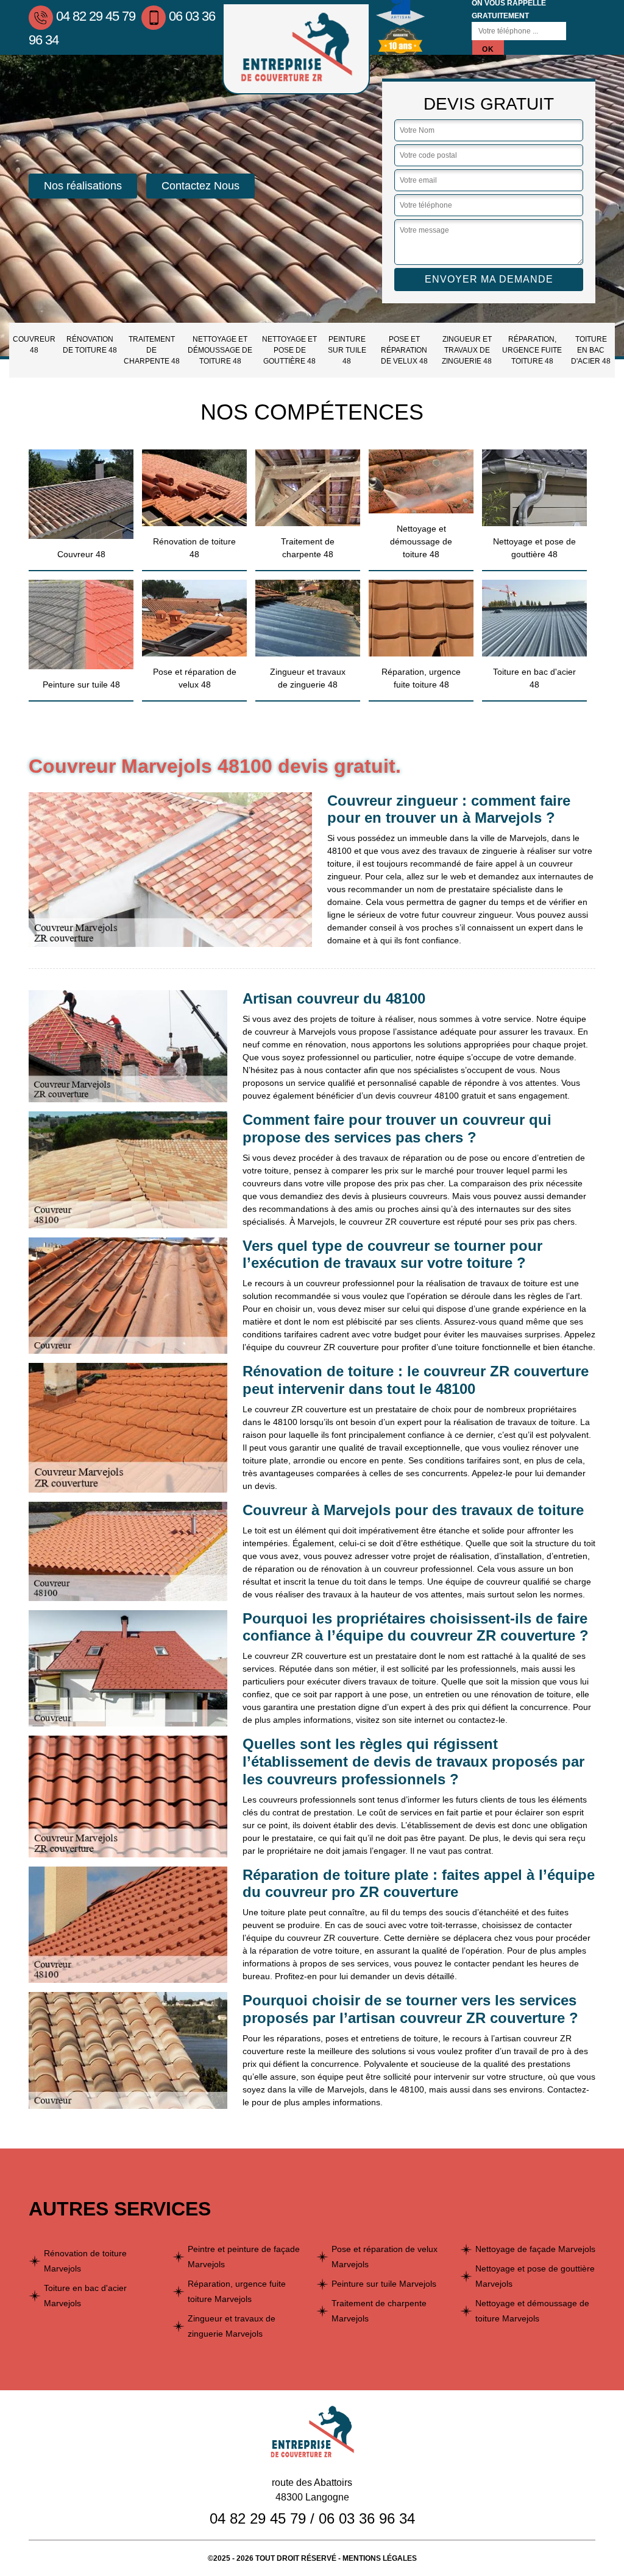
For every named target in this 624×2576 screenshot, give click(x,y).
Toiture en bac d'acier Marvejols (85, 2296)
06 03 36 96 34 (367, 2518)
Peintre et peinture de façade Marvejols (244, 2257)
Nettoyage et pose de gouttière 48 (289, 350)
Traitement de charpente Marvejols (379, 2311)
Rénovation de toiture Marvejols (85, 2261)
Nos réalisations (83, 186)
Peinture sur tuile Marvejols (384, 2284)
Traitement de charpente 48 (152, 350)
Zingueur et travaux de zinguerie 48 (467, 350)
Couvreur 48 (34, 345)
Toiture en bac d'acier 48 (591, 350)
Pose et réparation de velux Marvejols (385, 2257)
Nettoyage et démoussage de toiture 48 (220, 350)
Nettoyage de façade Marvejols (535, 2249)
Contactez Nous (200, 186)
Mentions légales (380, 2558)
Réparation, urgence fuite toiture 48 (532, 350)
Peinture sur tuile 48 (347, 350)
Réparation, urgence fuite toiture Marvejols (237, 2291)
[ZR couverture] (296, 49)
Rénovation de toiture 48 (90, 345)
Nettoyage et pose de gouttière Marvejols (535, 2276)
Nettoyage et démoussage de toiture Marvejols (532, 2311)
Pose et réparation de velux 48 (404, 350)
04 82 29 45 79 (96, 16)
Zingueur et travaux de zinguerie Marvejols (232, 2326)
